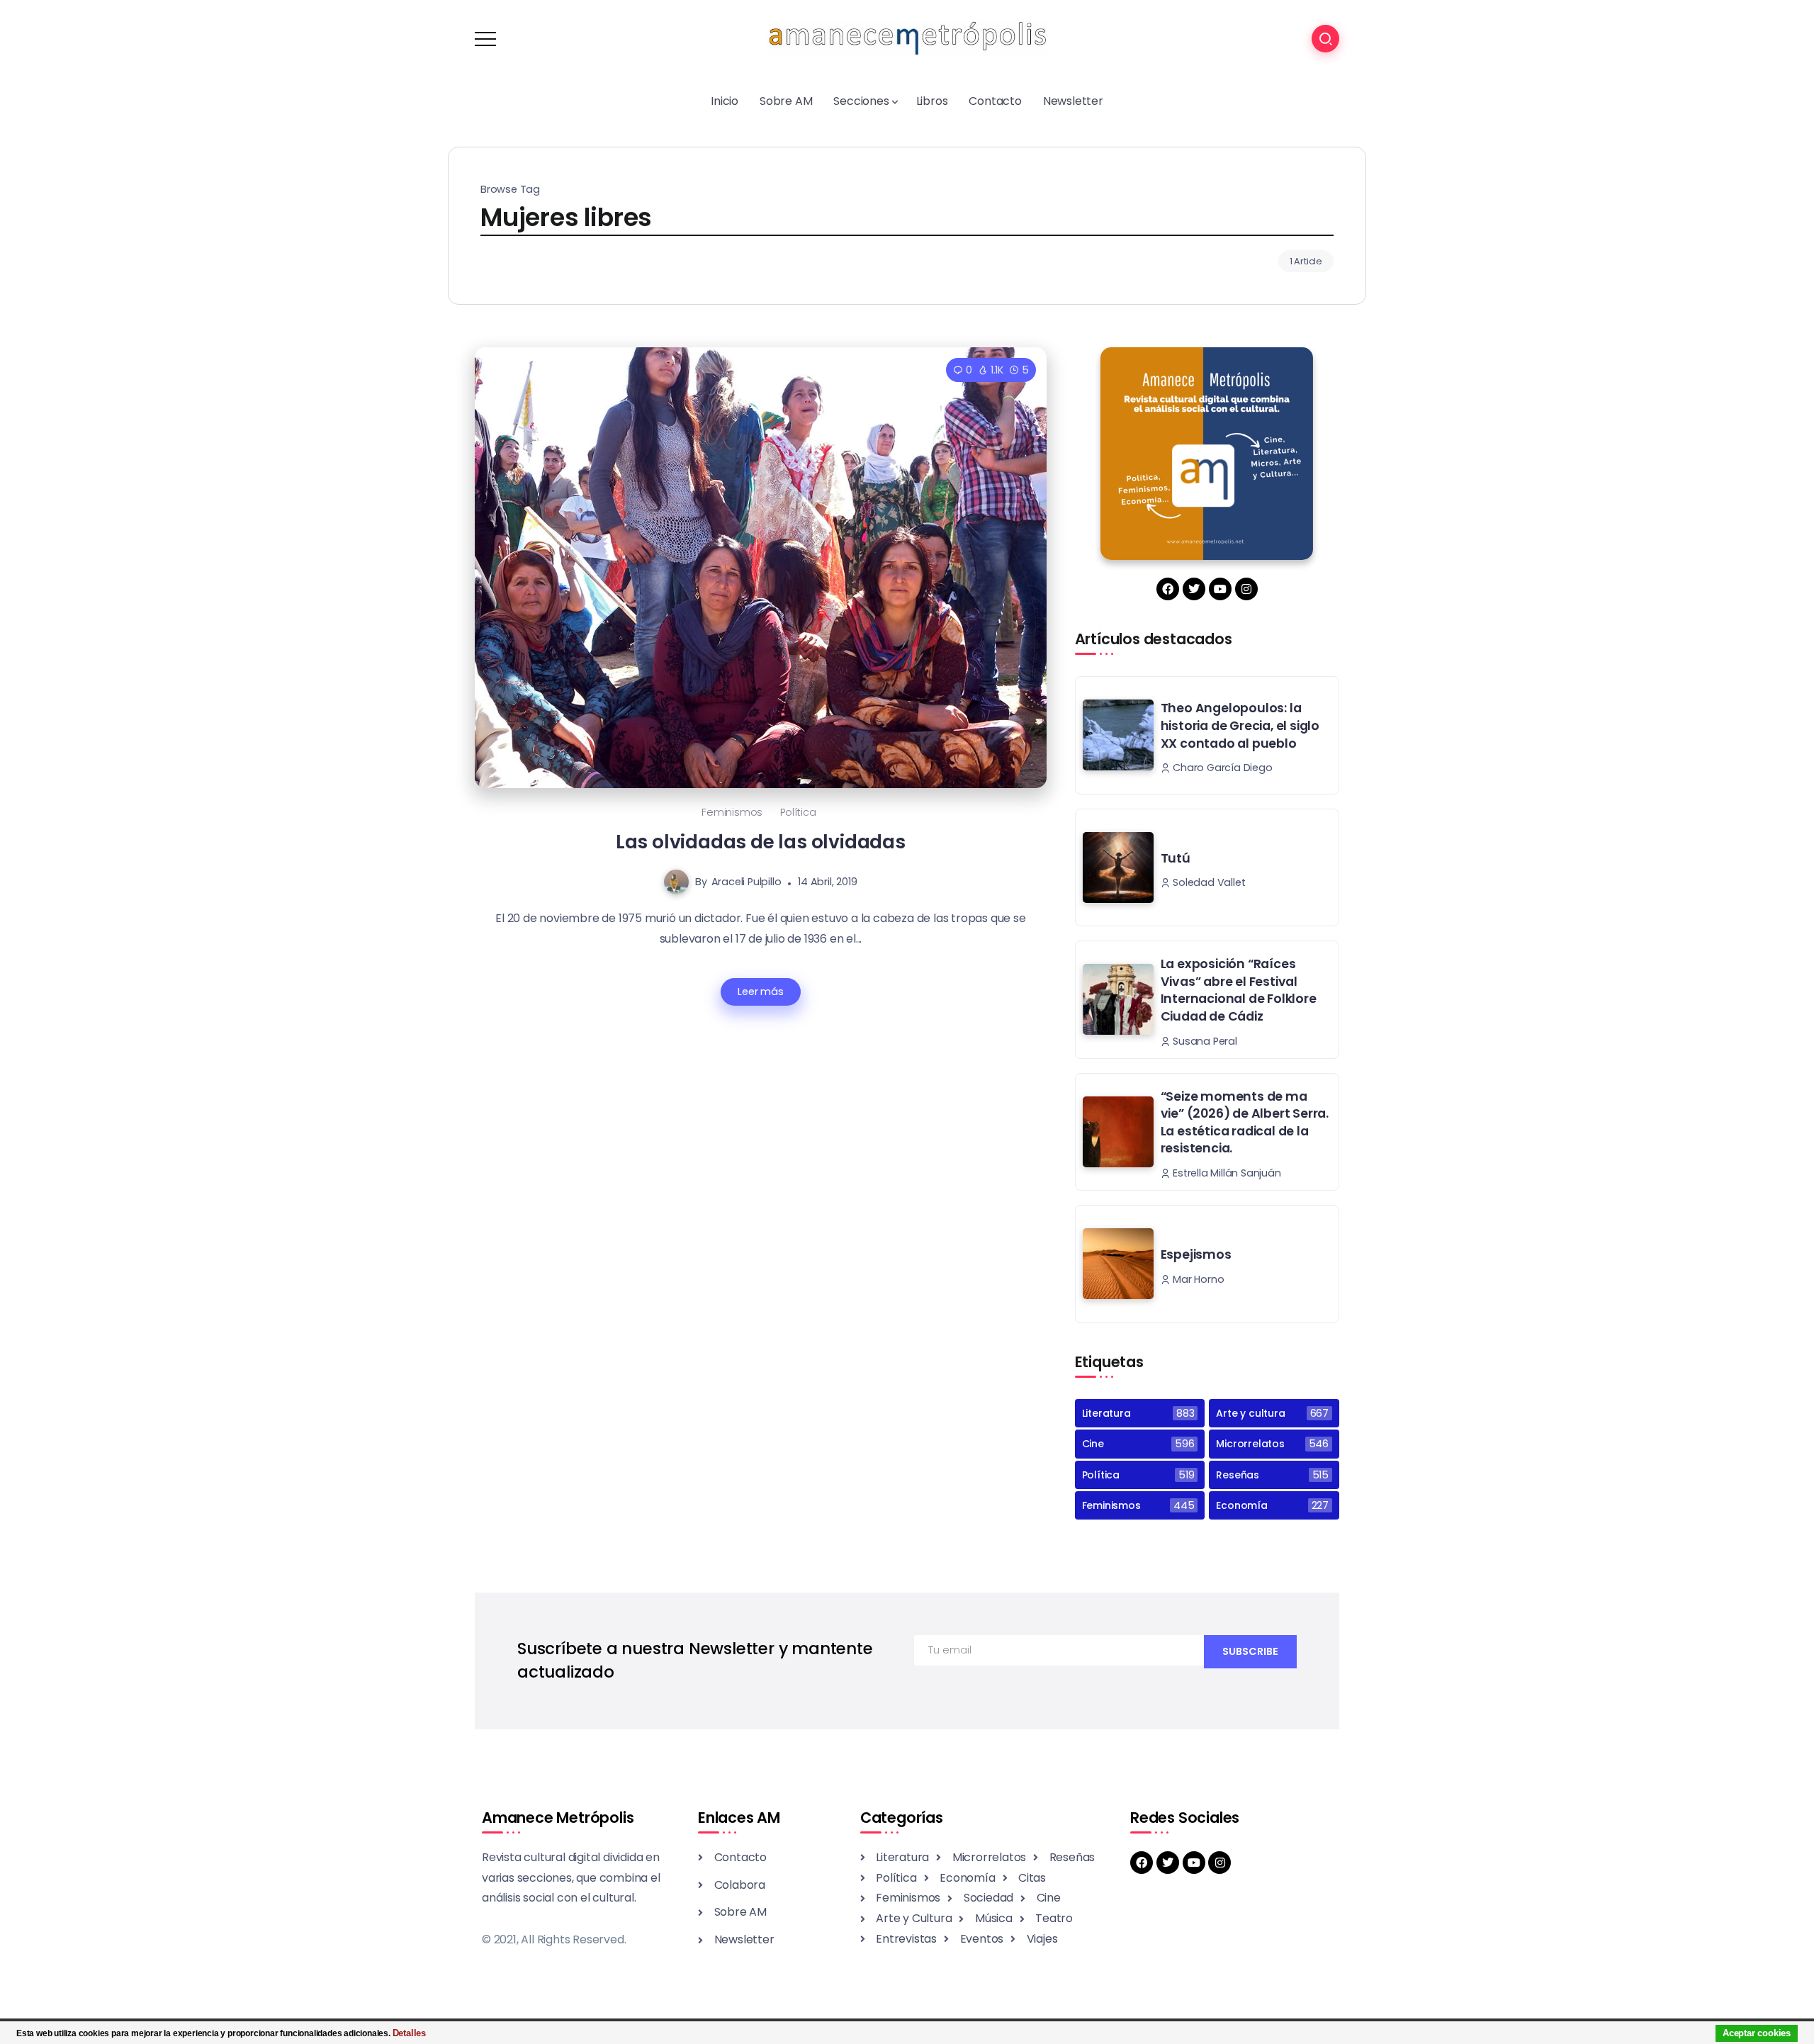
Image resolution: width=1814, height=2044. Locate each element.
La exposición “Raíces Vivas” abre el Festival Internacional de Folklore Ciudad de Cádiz (1239, 990)
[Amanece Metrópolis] (907, 38)
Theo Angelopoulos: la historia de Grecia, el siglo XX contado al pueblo (1240, 725)
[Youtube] (1220, 589)
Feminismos (732, 812)
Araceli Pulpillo (747, 882)
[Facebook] (1168, 589)
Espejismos (1196, 1254)
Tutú (1176, 858)
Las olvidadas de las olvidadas (761, 842)
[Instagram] (1246, 589)
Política (798, 812)
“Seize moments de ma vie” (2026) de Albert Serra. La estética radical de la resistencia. (1245, 1123)
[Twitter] (1194, 589)
